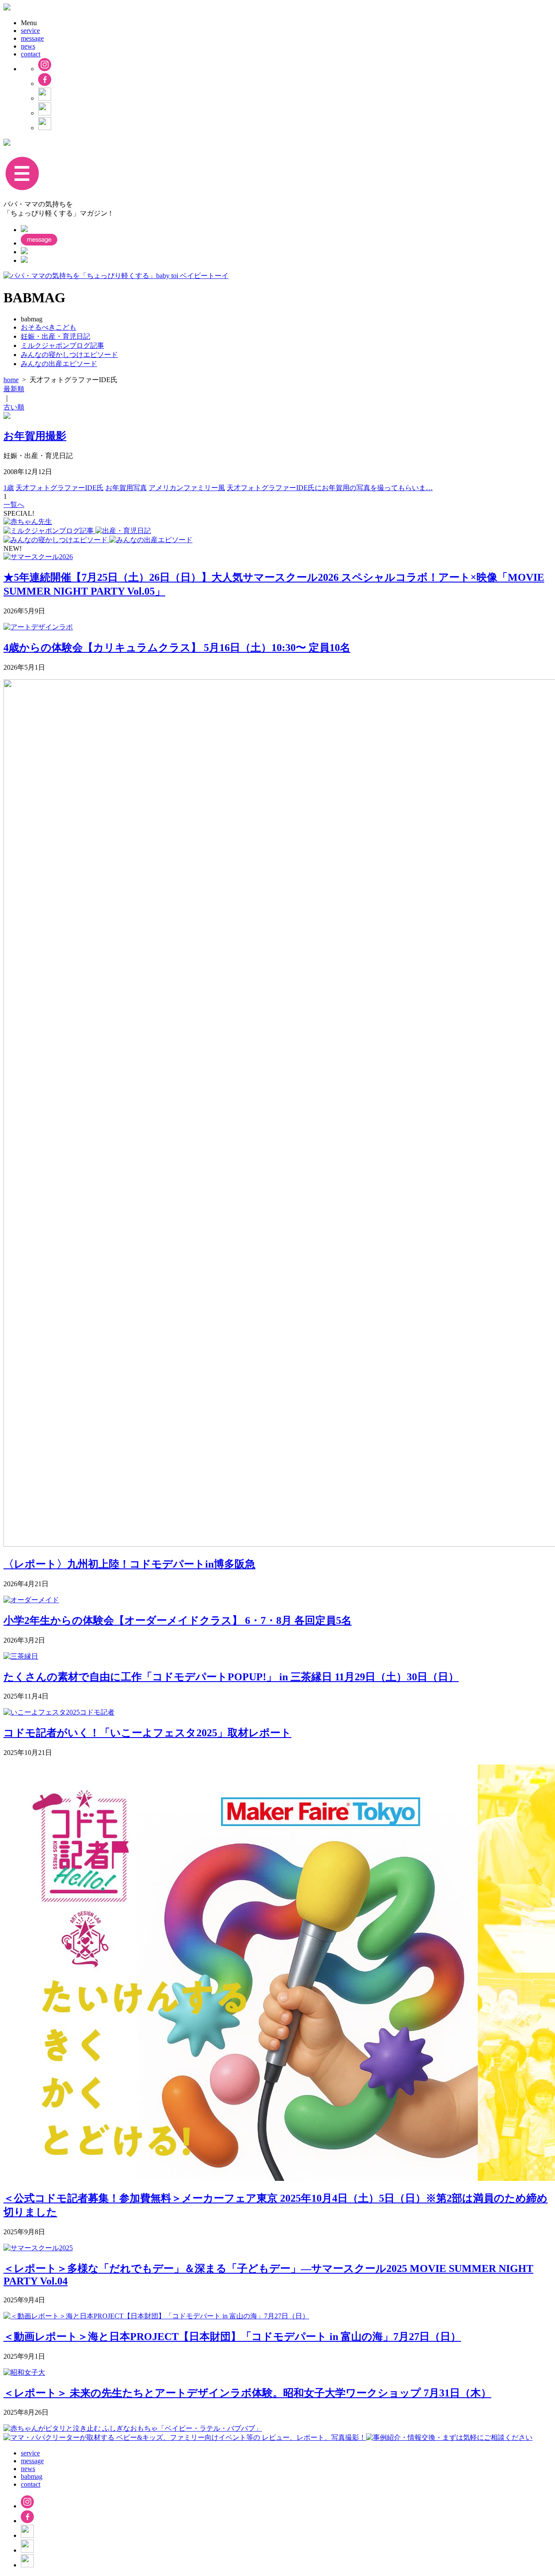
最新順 (14, 389)
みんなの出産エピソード (59, 364)
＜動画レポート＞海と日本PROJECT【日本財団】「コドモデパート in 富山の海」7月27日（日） (232, 2337)
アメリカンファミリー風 (187, 488)
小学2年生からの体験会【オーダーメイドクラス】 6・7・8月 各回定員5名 (178, 1620)
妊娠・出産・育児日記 (55, 336)
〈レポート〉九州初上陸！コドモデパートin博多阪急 (129, 1564)
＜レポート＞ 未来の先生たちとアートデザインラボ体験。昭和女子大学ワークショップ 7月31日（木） (247, 2393)
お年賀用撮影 (35, 436)
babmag (32, 2476)
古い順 (14, 407)
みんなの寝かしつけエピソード (69, 355)
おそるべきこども (49, 327)
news (28, 46)
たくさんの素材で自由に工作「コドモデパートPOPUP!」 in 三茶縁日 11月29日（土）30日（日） (231, 1677)
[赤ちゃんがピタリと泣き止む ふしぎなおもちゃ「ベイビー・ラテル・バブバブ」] (133, 2428)
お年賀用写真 (126, 488)
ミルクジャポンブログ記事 (62, 345)
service (30, 31)
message (32, 38)
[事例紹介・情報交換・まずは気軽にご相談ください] (449, 2437)
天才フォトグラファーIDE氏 (60, 488)
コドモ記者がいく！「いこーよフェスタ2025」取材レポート (147, 1733)
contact (31, 54)
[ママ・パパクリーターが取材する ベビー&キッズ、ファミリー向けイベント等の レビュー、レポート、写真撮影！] (185, 2437)
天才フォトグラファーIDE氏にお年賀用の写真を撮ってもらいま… (330, 488)
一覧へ (14, 505)
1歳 (9, 488)
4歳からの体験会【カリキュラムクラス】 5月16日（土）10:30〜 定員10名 (177, 648)
